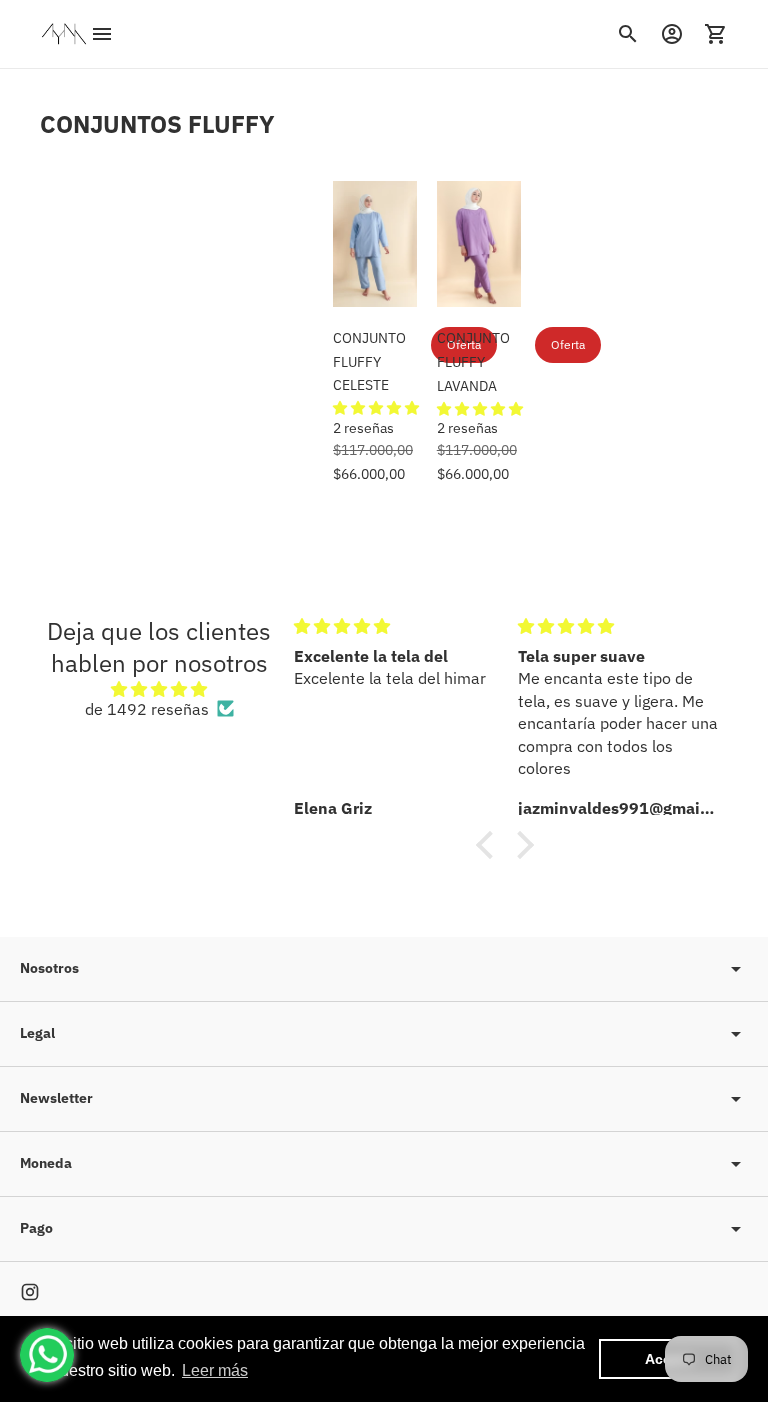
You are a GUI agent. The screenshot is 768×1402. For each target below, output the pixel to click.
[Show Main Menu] (102, 34)
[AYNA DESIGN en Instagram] (30, 1292)
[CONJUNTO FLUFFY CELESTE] (375, 244)
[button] (376, 408)
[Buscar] (628, 34)
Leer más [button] (215, 1370)
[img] (159, 689)
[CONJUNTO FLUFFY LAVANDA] (479, 244)
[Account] (672, 34)
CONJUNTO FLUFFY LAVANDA (473, 362)
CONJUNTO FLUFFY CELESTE (369, 362)
